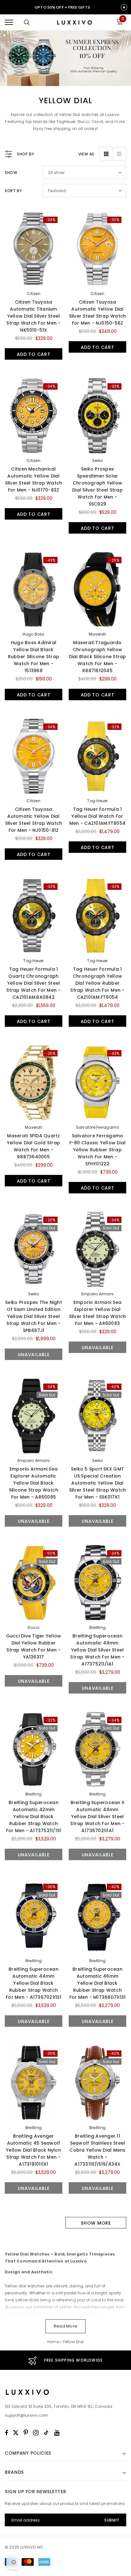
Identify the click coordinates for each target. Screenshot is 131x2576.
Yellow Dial (73, 2342)
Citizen (34, 294)
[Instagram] (36, 2433)
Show (11, 173)
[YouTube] (57, 2433)
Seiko (97, 461)
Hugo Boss (33, 634)
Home (53, 2342)
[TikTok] (46, 2433)
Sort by (13, 191)
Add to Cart (34, 354)
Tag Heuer (97, 801)
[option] (65, 2360)
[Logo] (74, 22)
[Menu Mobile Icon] (9, 22)
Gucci (33, 1627)
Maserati (97, 634)
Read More (65, 2326)
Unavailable (34, 1355)
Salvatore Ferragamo (98, 1127)
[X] (16, 2433)
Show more (96, 2223)
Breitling (97, 1627)
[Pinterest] (26, 2433)
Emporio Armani (97, 1294)
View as (86, 154)
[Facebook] (6, 2433)
